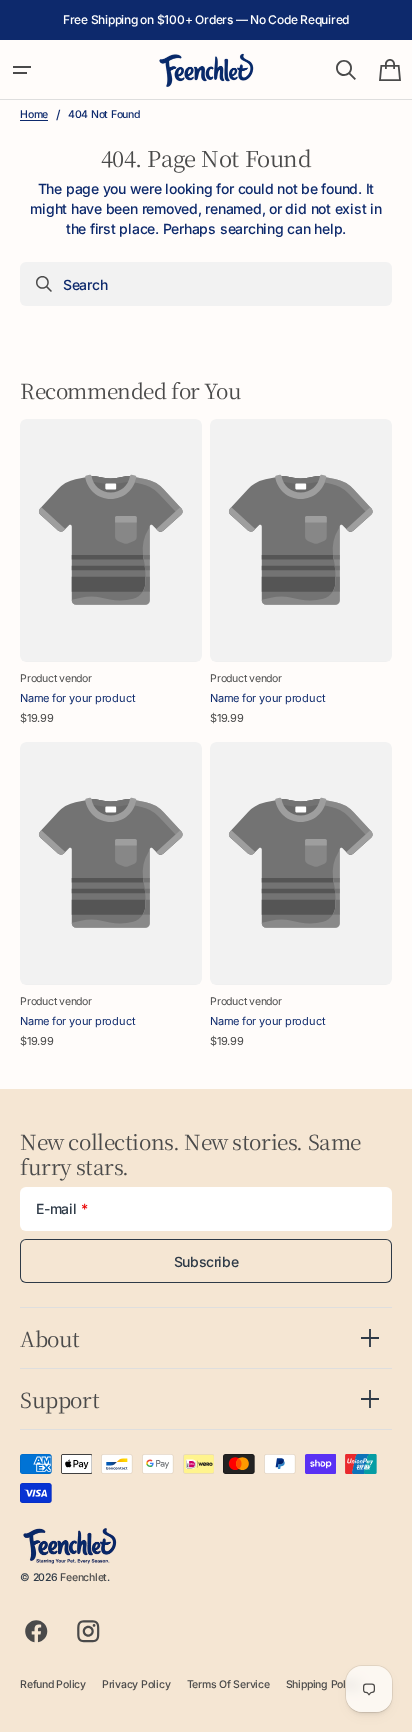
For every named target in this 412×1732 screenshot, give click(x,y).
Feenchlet (83, 1577)
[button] (22, 70)
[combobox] (206, 284)
